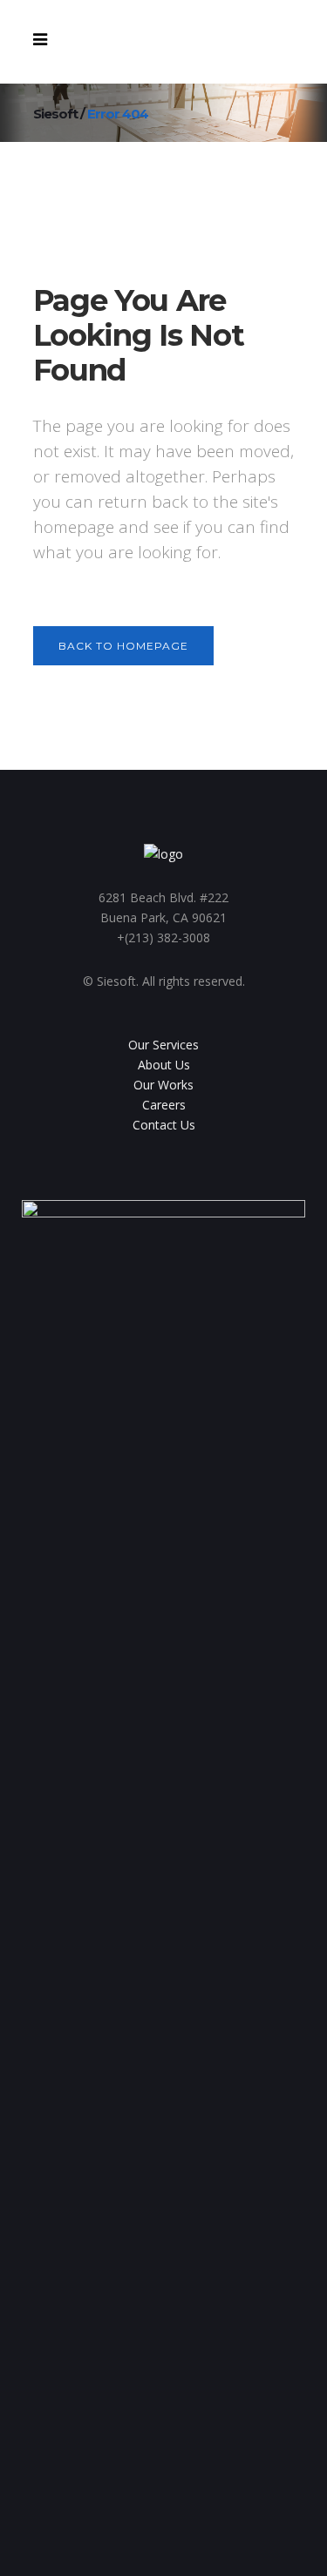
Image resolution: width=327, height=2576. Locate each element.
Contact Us (164, 1125)
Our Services (163, 1045)
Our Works (163, 1085)
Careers (164, 1105)
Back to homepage (123, 646)
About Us (164, 1065)
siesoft (55, 114)
